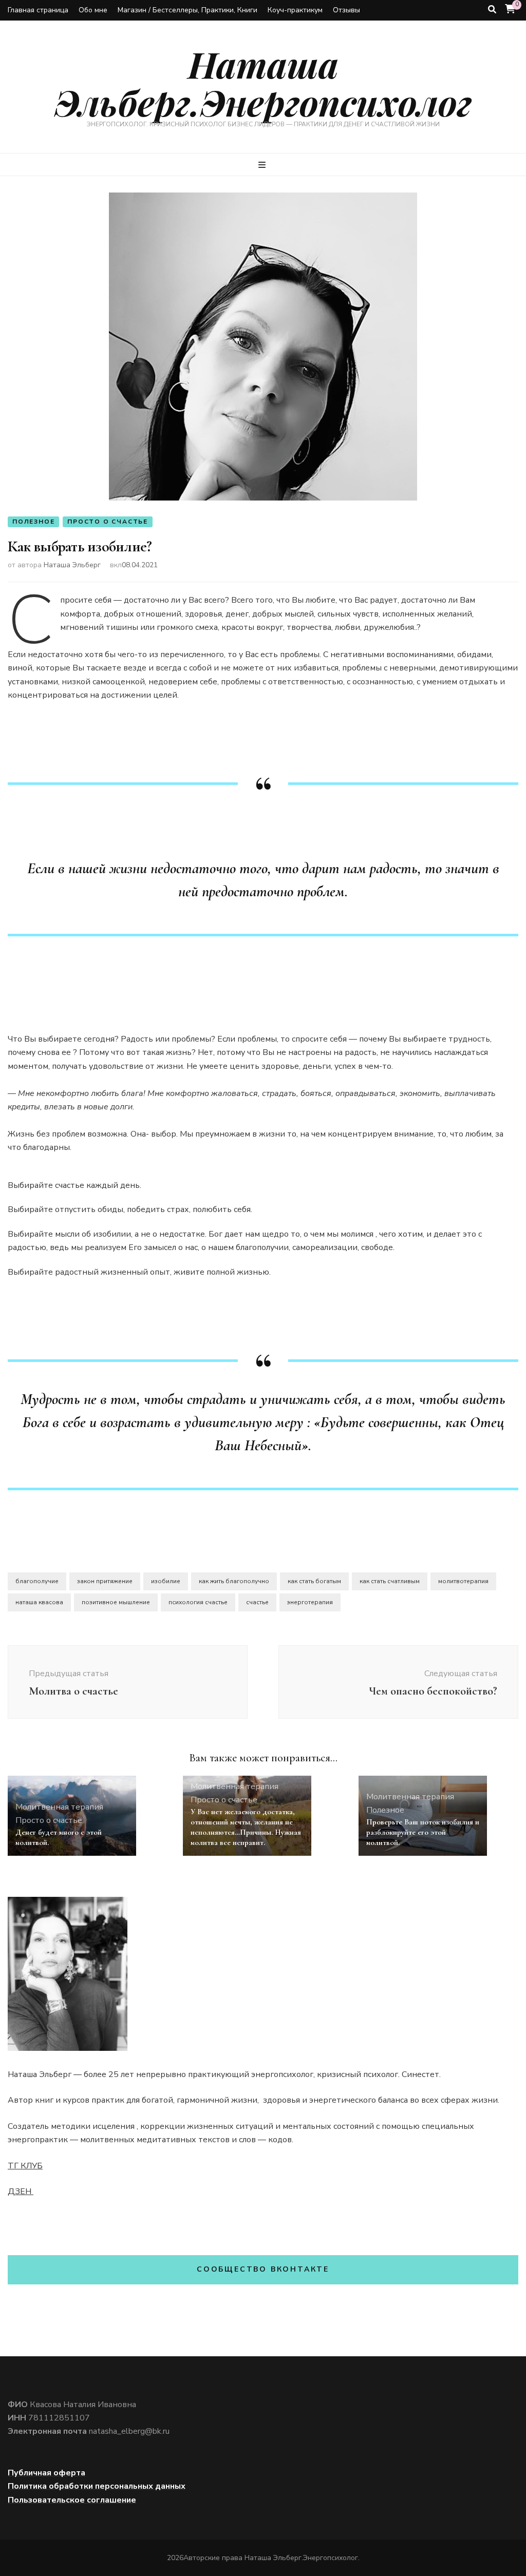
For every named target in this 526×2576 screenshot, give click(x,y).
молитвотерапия (463, 1581)
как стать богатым (314, 1581)
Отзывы (346, 10)
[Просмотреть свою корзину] (510, 9)
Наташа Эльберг (72, 565)
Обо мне (93, 10)
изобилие (166, 1581)
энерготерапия (310, 1602)
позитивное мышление (116, 1602)
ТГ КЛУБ (25, 2166)
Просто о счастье (108, 522)
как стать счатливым (390, 1581)
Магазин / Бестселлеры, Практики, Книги (187, 10)
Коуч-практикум (295, 10)
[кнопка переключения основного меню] (263, 165)
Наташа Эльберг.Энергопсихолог (263, 83)
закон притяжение (105, 1581)
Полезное (33, 522)
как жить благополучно (234, 1581)
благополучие (37, 1581)
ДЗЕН (21, 2191)
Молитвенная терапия (59, 1807)
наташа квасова (39, 1602)
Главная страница (38, 10)
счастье (257, 1602)
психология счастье (198, 1602)
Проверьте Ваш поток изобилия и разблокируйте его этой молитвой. (423, 1832)
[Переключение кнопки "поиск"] (492, 9)
